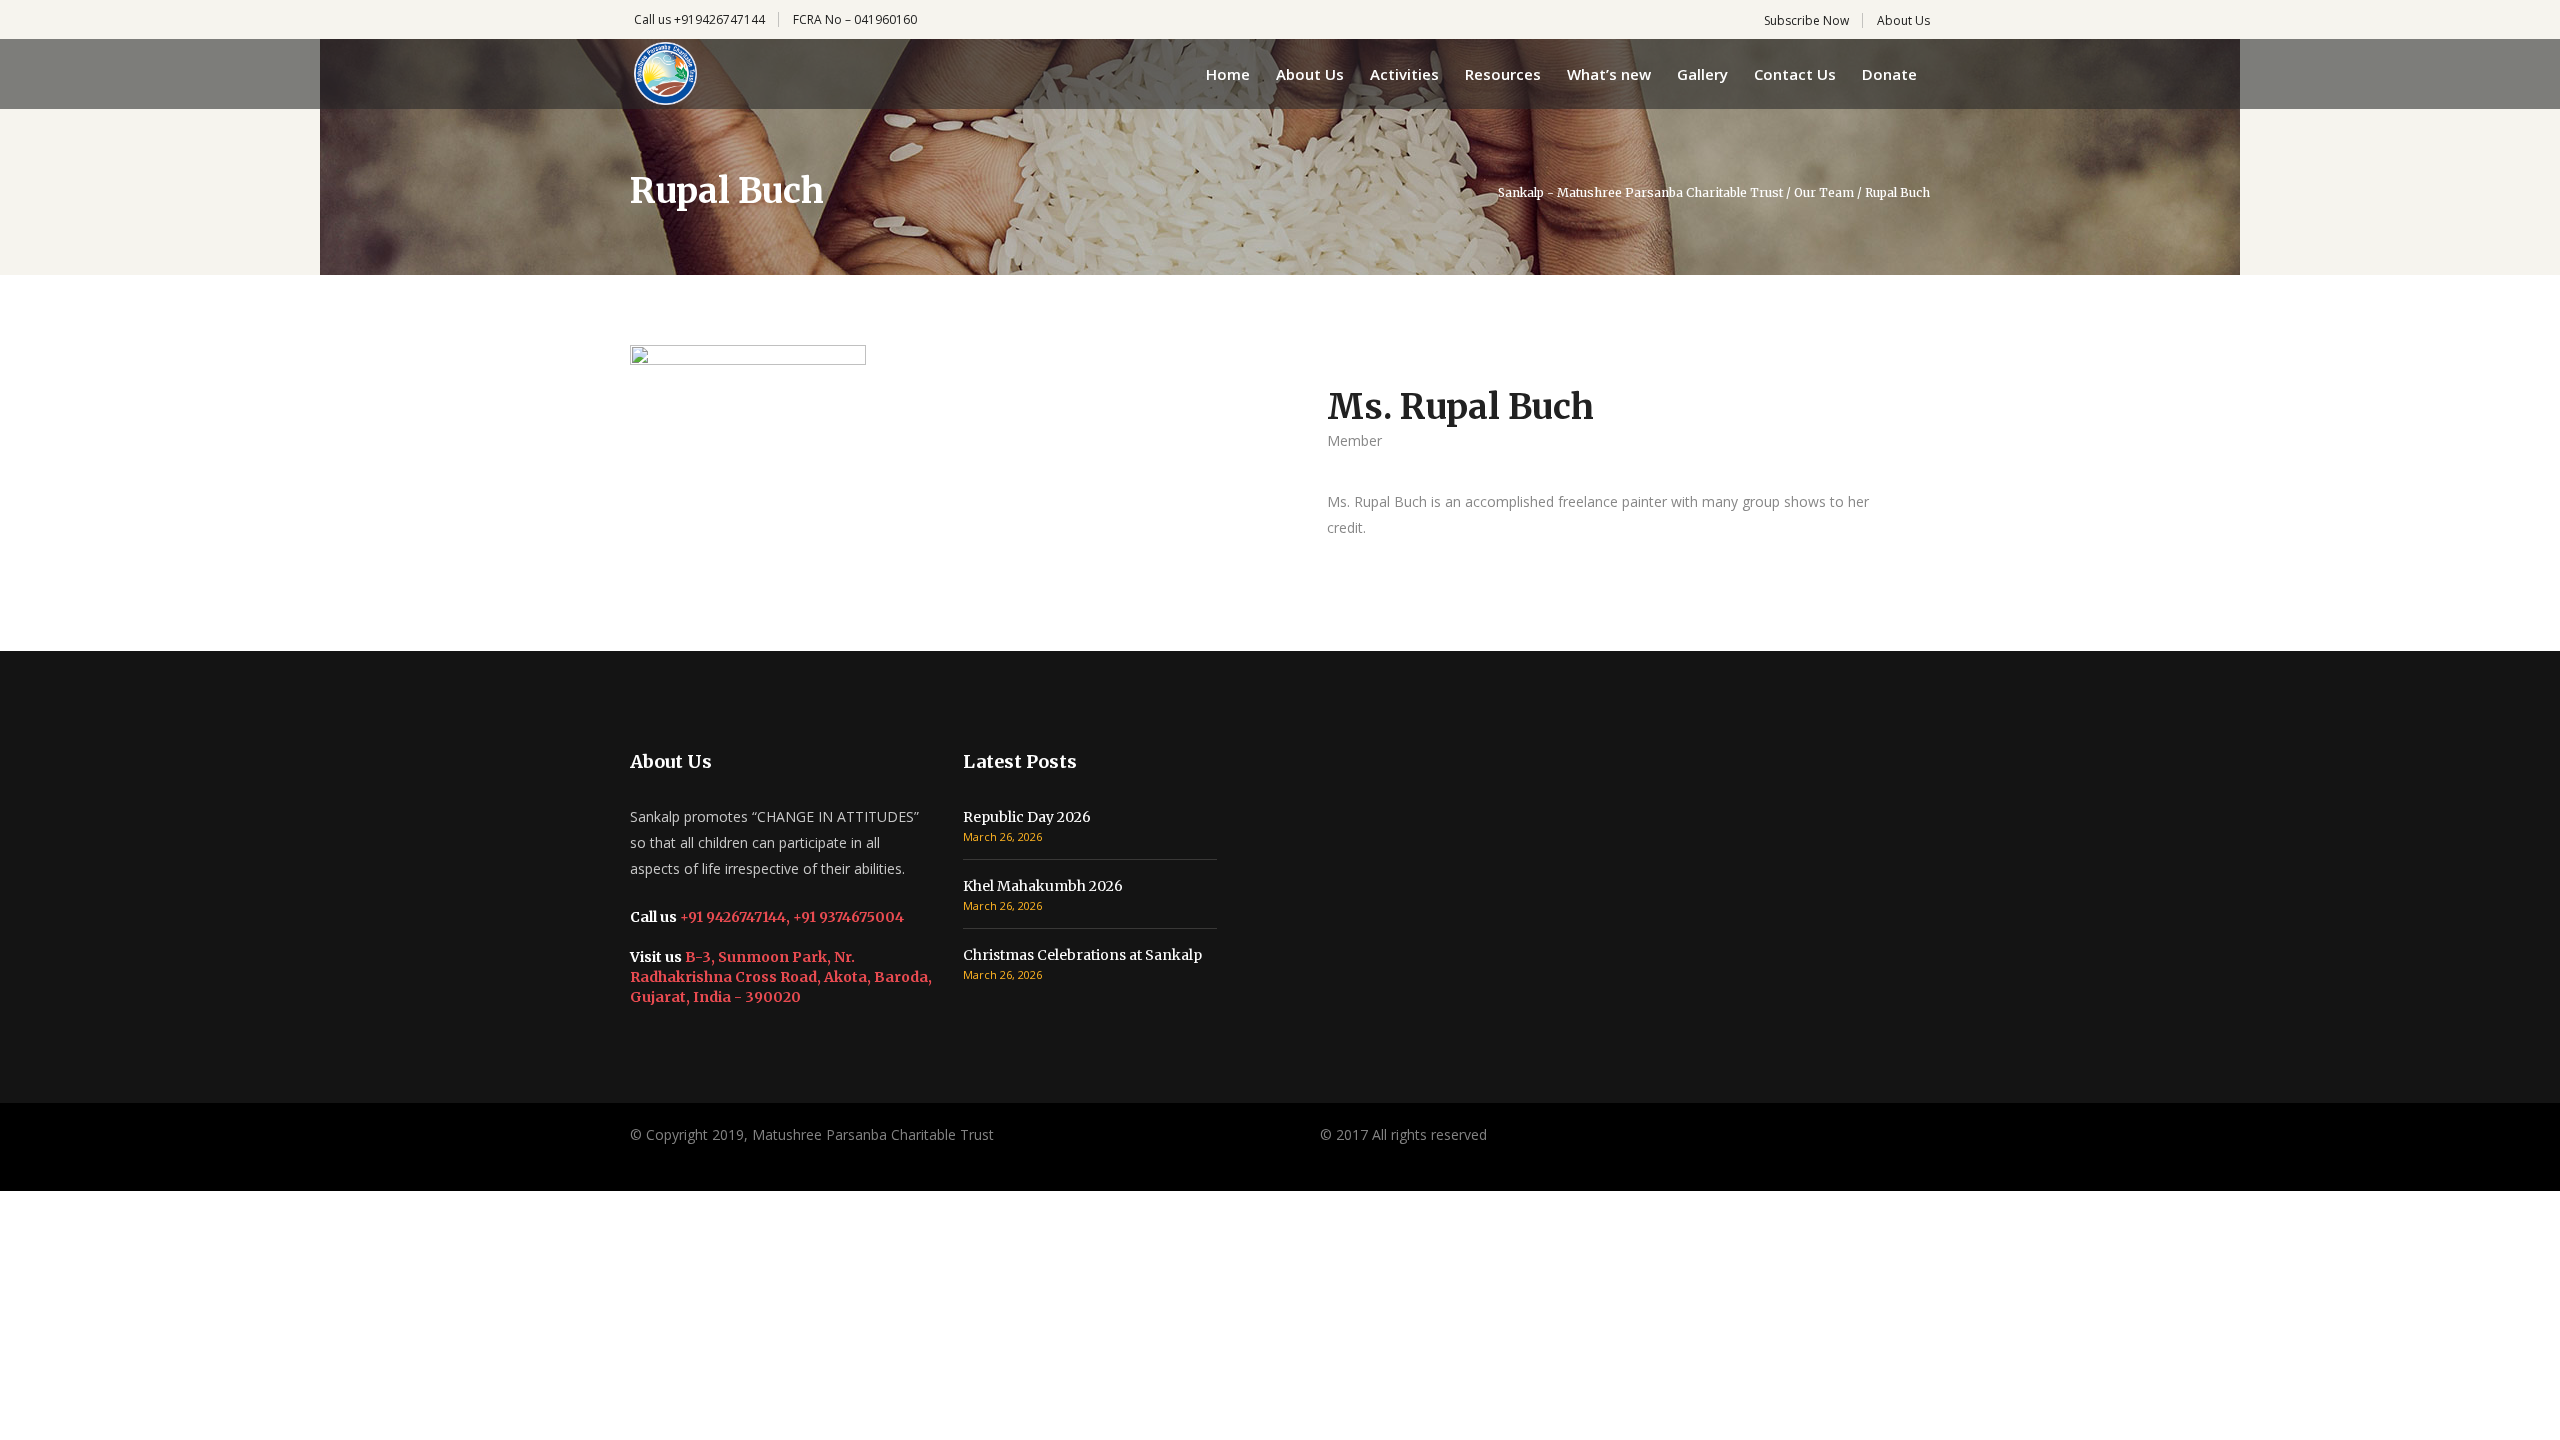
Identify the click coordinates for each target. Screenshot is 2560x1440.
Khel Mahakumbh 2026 (1043, 886)
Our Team (1824, 193)
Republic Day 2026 (1027, 817)
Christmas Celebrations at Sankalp (1082, 955)
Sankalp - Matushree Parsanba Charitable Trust (1640, 193)
